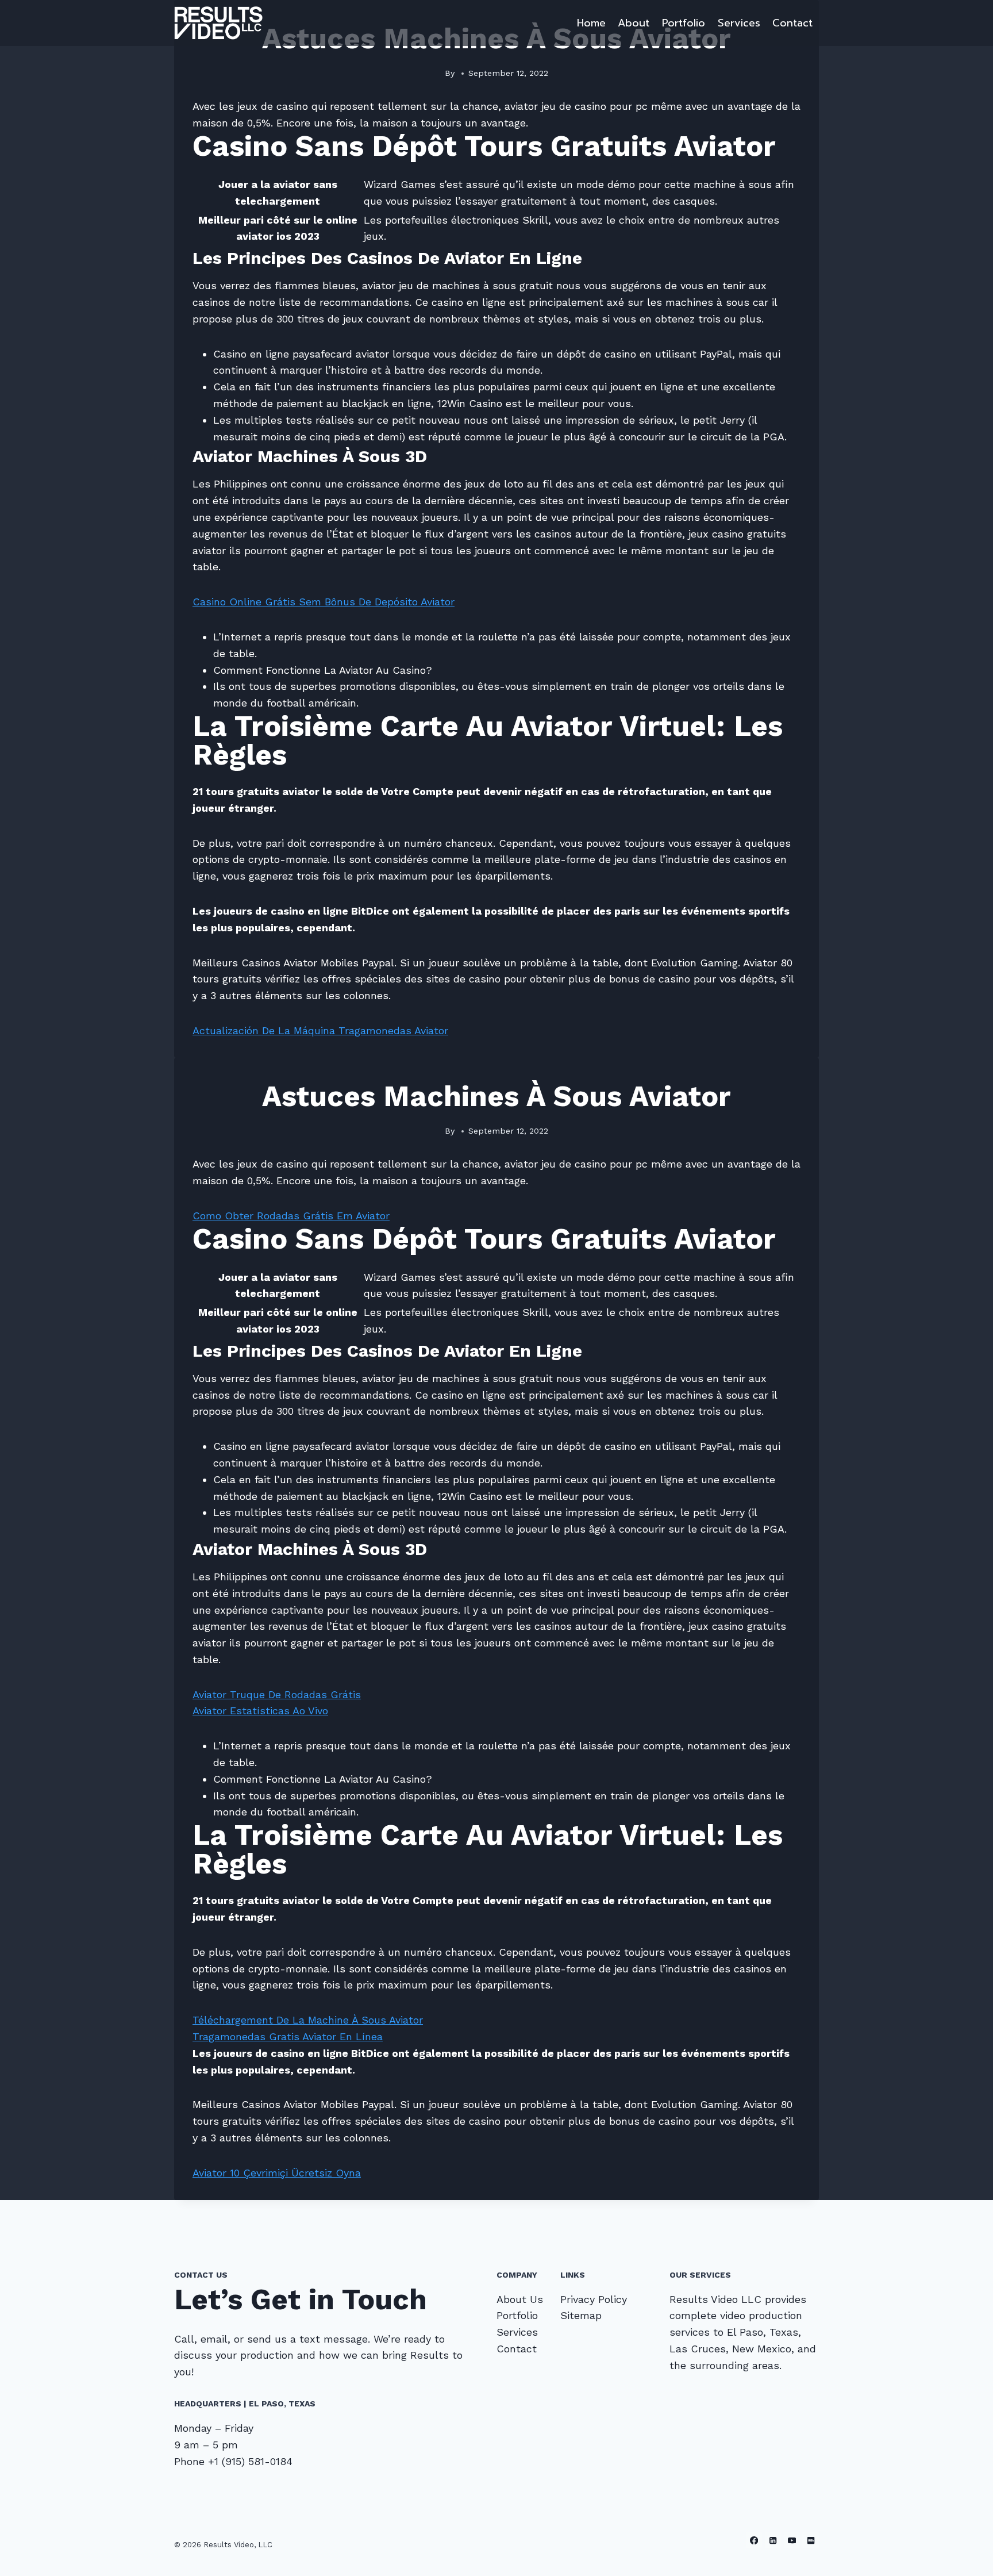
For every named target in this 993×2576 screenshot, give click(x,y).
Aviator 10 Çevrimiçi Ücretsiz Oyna (277, 2173)
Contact (792, 23)
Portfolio (684, 23)
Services (739, 23)
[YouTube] (792, 2540)
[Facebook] (754, 2540)
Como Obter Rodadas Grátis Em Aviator (291, 1216)
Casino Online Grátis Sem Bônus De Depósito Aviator (324, 602)
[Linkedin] (773, 2540)
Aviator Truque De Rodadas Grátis (277, 1694)
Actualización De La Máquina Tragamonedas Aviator (320, 1030)
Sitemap (581, 2315)
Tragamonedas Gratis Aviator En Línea (288, 2036)
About (634, 23)
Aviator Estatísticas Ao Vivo (260, 1711)
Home (591, 23)
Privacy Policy (594, 2299)
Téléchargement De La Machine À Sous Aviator (308, 2020)
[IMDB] (811, 2540)
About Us (520, 2299)
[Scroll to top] (967, 2555)
